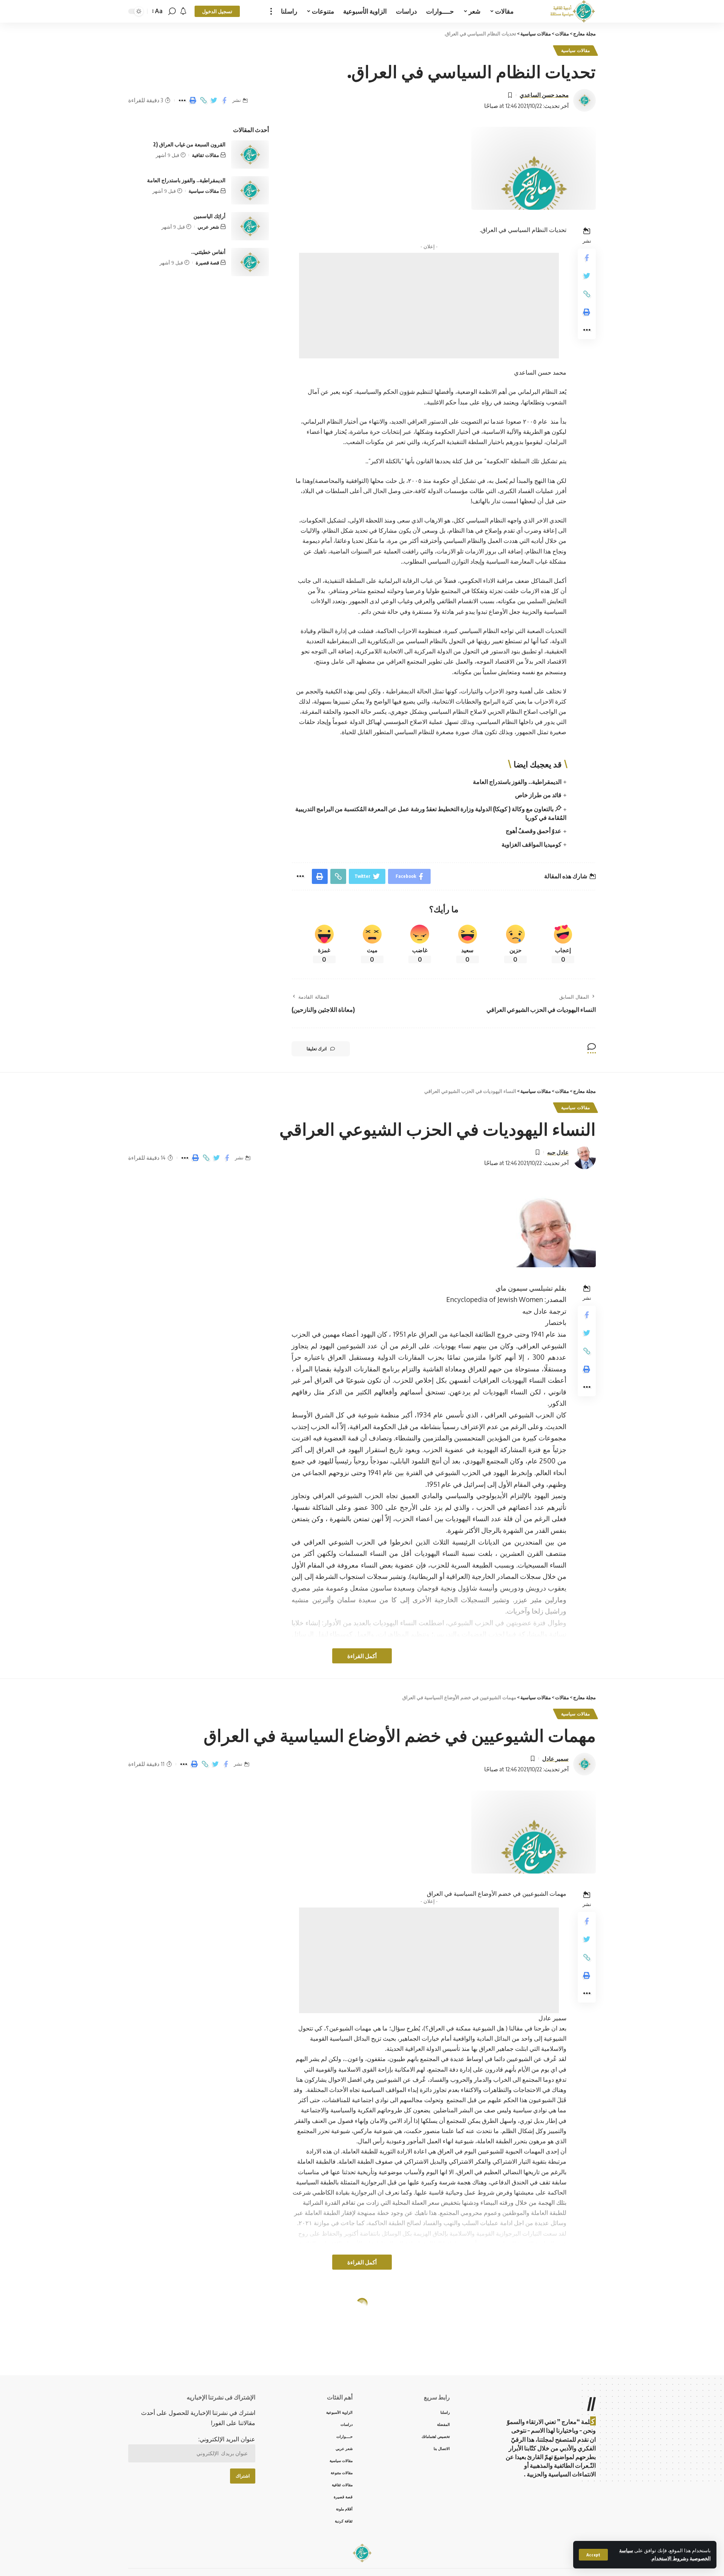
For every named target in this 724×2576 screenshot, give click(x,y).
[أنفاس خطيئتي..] (250, 262)
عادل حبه (558, 1152)
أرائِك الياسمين (209, 216)
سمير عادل (555, 1758)
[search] (172, 11)
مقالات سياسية (575, 50)
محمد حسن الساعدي (544, 95)
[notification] (183, 11)
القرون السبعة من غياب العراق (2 (189, 144)
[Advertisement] (429, 306)
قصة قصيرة (207, 263)
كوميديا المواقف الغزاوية (531, 844)
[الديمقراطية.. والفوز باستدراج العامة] (250, 190)
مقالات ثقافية (206, 155)
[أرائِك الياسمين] (250, 226)
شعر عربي (208, 227)
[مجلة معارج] (573, 11)
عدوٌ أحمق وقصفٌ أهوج (534, 831)
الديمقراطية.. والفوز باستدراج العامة (517, 782)
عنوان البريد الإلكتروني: (227, 2439)
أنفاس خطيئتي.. (208, 252)
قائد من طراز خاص (538, 795)
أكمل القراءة (362, 1656)
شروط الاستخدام (669, 2558)
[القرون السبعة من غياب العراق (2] (250, 154)
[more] (271, 11)
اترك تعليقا (317, 1049)
